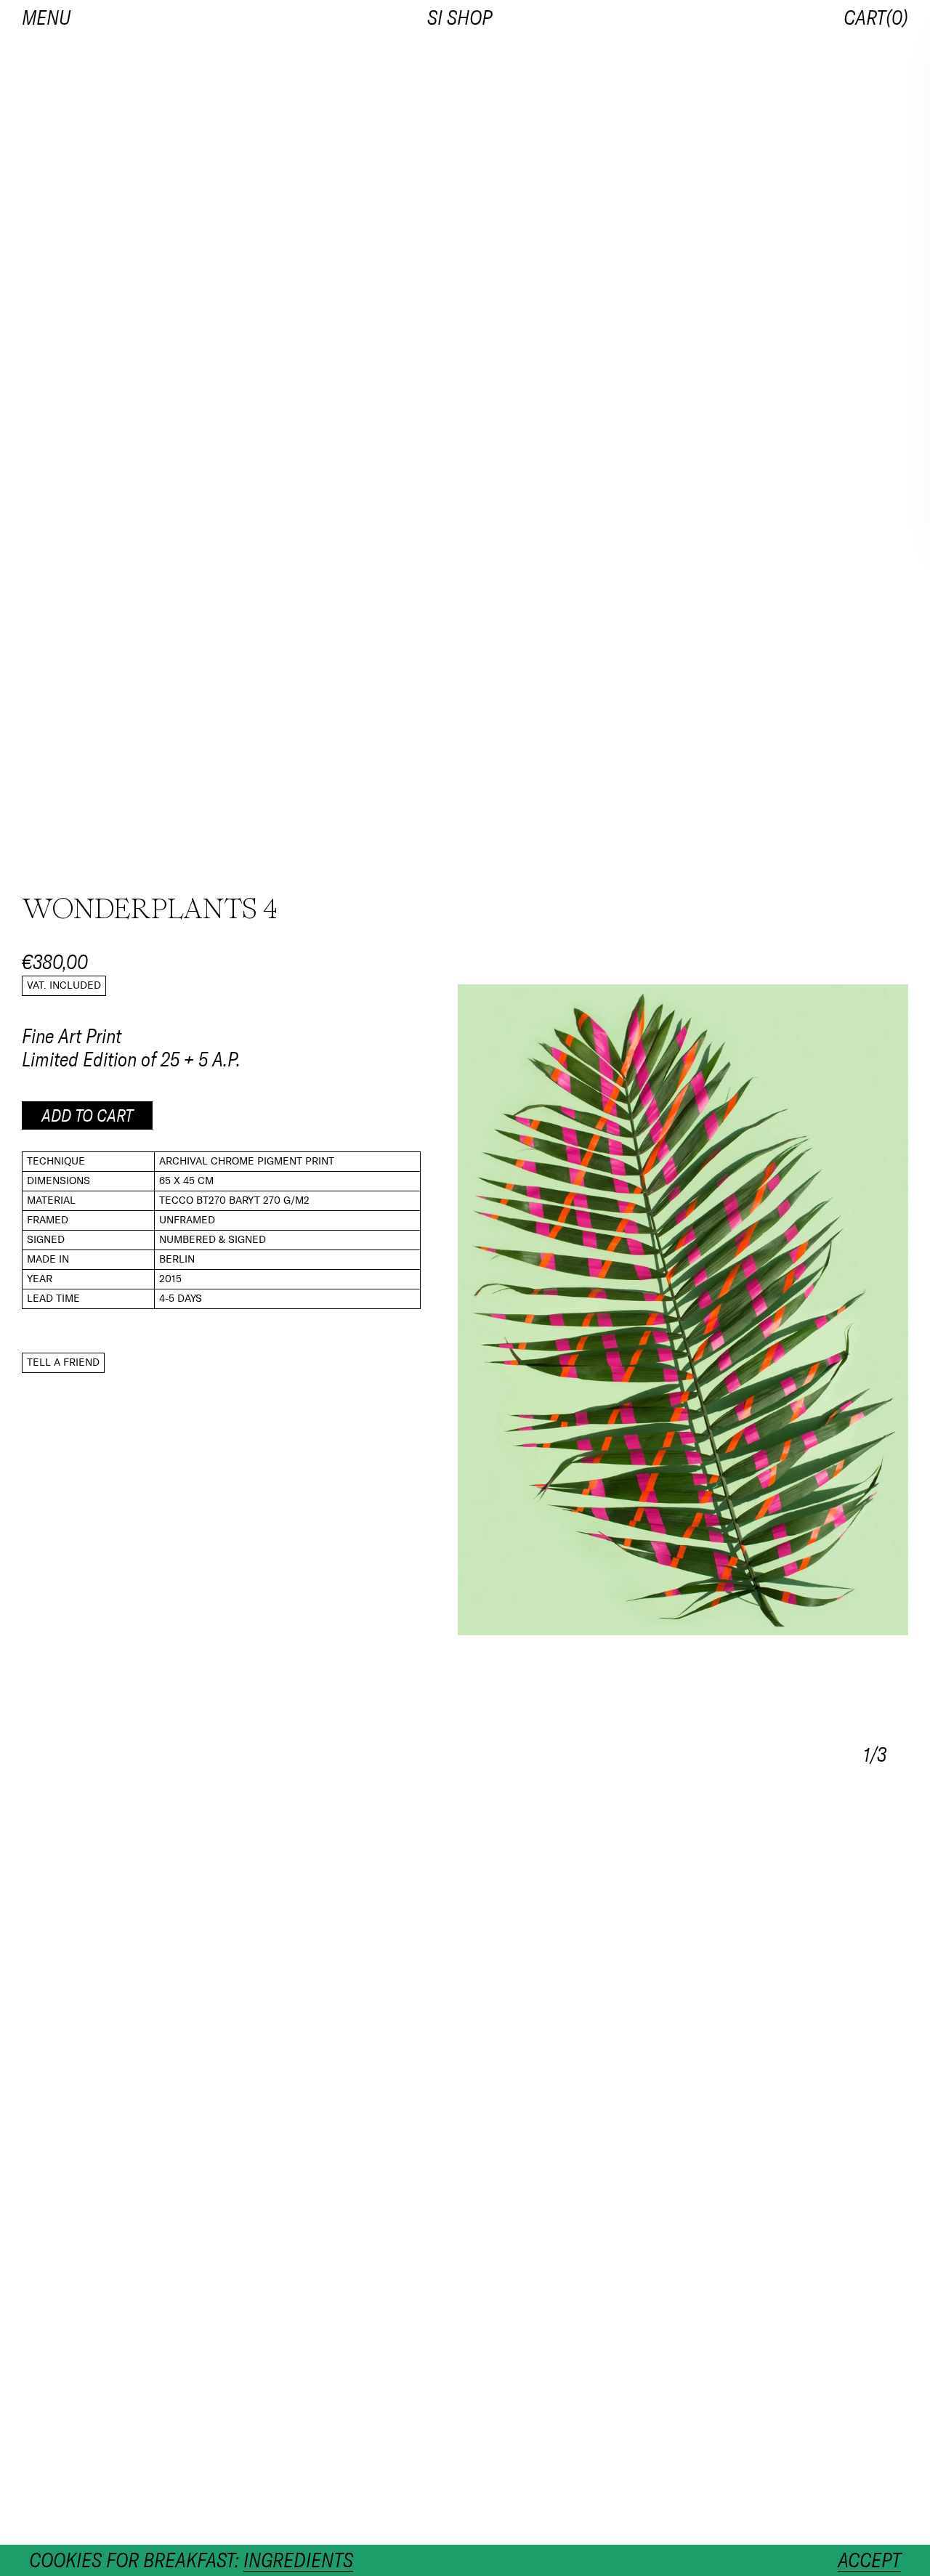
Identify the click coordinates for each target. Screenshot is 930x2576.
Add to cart (87, 1116)
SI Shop (460, 18)
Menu (46, 18)
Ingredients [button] (298, 2561)
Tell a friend (63, 1362)
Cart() (876, 18)
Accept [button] (869, 2561)
